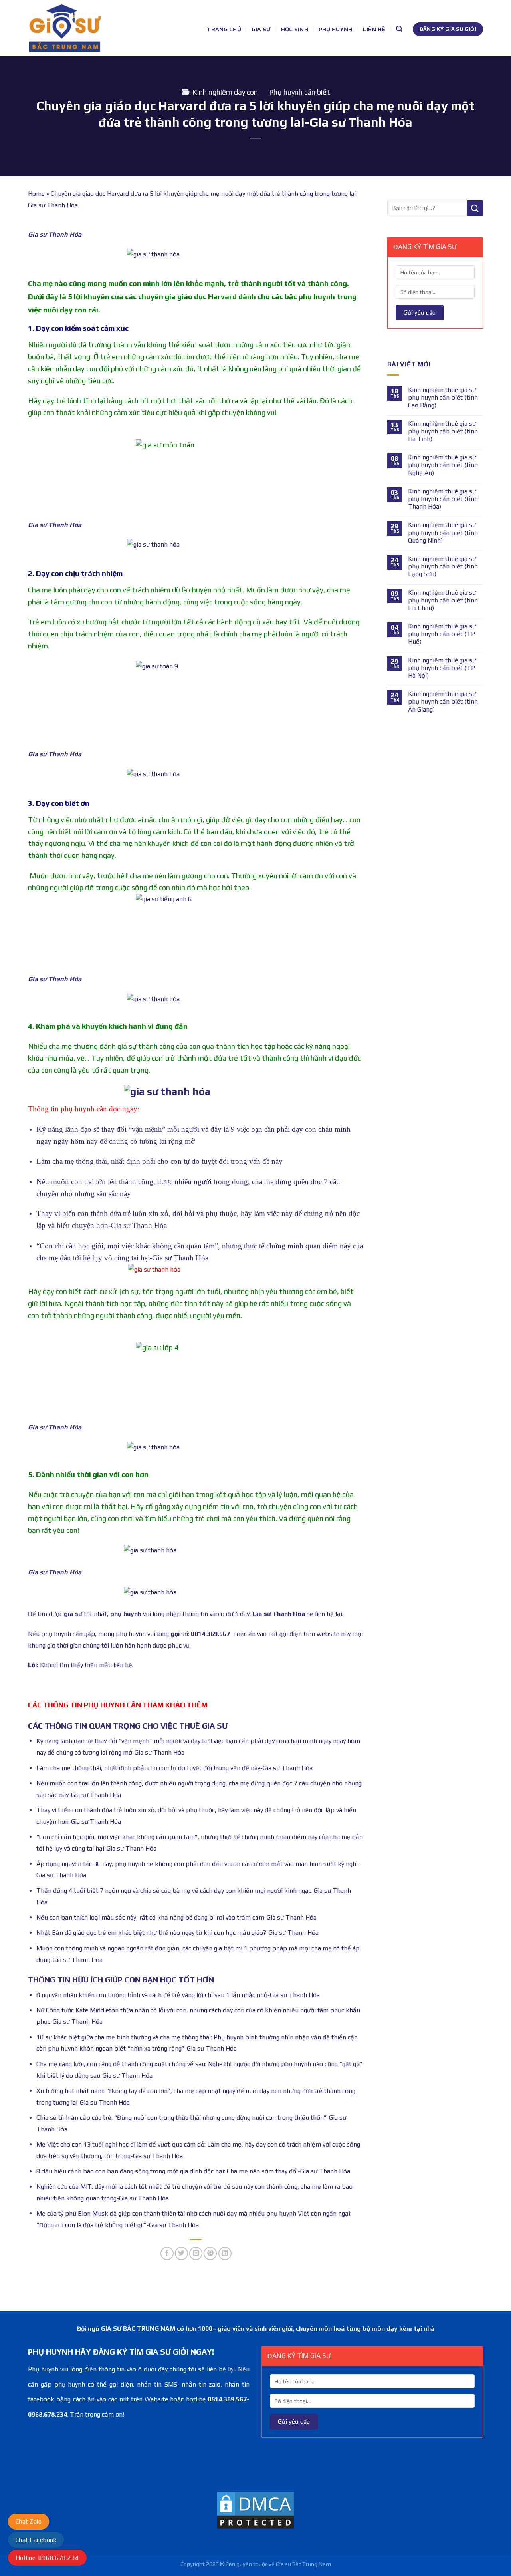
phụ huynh (126, 1614)
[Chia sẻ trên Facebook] (167, 2253)
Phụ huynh (336, 29)
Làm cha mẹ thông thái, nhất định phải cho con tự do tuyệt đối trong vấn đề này (159, 1161)
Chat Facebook (36, 2540)
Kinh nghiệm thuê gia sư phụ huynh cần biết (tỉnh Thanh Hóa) (443, 499)
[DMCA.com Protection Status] (255, 2510)
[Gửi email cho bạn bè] (196, 2253)
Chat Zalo (29, 2521)
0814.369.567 (210, 1634)
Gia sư (261, 29)
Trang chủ (224, 29)
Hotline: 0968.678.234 (47, 2558)
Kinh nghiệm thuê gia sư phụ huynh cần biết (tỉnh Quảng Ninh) (443, 532)
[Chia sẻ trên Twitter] (181, 2253)
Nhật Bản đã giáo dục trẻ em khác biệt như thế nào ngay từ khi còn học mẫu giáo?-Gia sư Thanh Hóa (177, 1933)
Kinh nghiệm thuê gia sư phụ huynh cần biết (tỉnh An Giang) (443, 701)
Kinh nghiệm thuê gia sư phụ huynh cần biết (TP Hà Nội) (442, 668)
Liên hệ (374, 29)
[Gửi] (475, 208)
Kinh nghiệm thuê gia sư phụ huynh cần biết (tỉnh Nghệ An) (443, 465)
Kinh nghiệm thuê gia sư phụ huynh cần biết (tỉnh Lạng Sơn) (443, 566)
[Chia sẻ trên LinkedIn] (225, 2253)
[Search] (399, 29)
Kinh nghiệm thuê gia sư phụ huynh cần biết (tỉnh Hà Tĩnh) (443, 431)
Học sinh (295, 29)
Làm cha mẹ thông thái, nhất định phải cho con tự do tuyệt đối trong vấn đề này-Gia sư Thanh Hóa (174, 1768)
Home (36, 194)
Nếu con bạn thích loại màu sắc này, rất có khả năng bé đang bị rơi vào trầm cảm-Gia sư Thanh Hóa (176, 1917)
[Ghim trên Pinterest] (210, 2253)
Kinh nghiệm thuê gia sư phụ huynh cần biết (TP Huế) (442, 634)
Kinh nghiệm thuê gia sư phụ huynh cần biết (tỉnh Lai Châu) (443, 600)
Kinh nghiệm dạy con (225, 92)
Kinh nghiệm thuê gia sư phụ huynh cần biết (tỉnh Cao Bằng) (443, 397)
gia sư (73, 1614)
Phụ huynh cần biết (300, 92)
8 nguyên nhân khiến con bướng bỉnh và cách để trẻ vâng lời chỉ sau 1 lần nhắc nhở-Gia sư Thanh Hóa (178, 1995)
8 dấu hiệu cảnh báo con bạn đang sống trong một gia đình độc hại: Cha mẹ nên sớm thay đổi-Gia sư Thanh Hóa (193, 2171)
